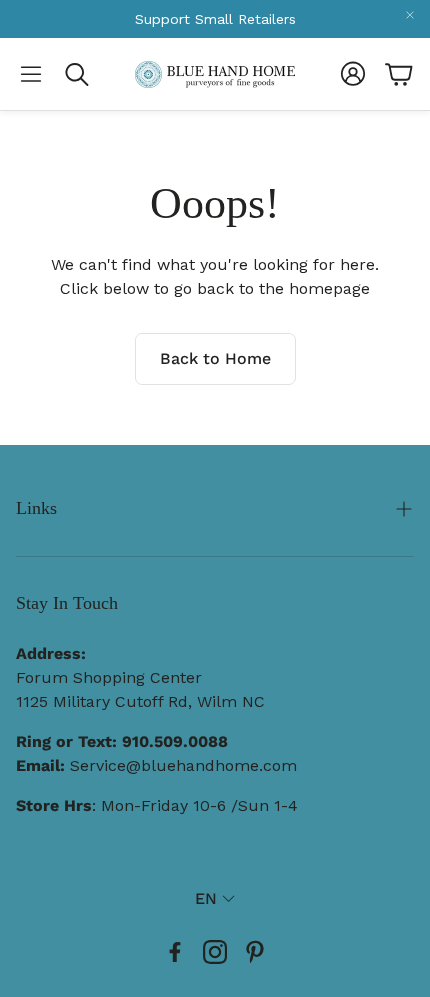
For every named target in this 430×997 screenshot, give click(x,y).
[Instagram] (215, 952)
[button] (31, 74)
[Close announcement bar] (410, 15)
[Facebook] (175, 952)
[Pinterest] (255, 952)
